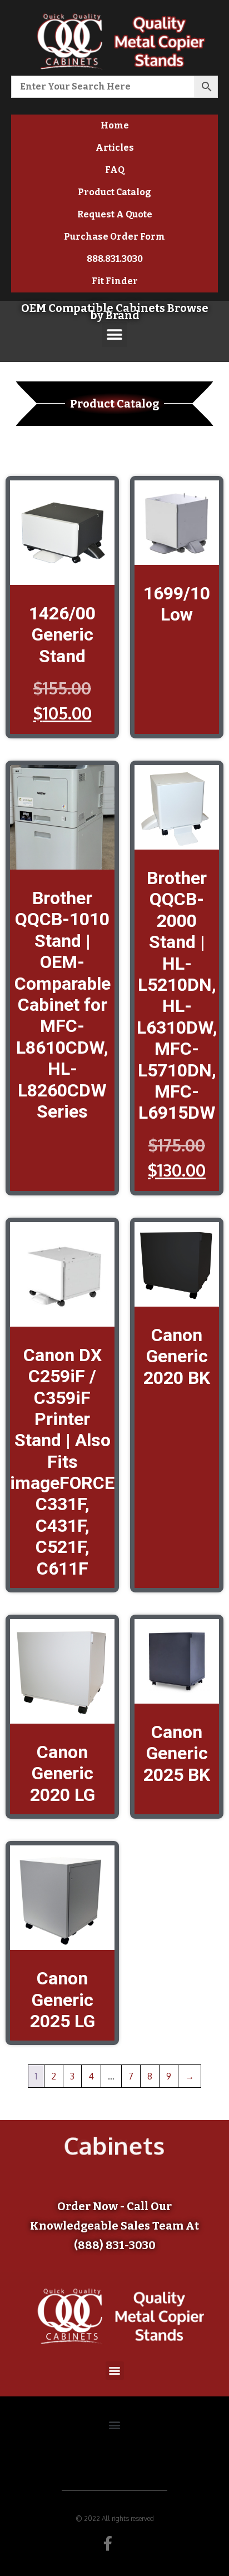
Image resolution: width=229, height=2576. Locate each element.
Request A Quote (115, 214)
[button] (115, 334)
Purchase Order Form (114, 237)
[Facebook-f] (108, 2543)
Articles (115, 148)
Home (115, 125)
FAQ (115, 170)
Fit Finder (115, 281)
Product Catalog (114, 192)
